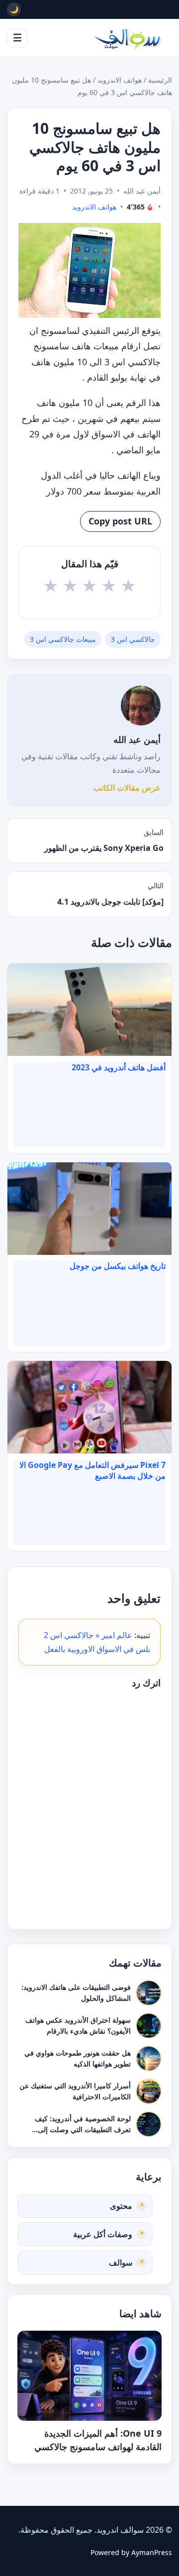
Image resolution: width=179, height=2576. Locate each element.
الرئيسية (160, 80)
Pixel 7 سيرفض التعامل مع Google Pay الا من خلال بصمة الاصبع (92, 1470)
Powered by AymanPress (131, 2552)
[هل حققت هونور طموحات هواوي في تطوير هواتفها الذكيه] (149, 2059)
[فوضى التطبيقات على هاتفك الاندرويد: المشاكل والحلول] (149, 1993)
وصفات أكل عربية (103, 2234)
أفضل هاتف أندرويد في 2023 (119, 1067)
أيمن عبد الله (137, 739)
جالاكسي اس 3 (133, 639)
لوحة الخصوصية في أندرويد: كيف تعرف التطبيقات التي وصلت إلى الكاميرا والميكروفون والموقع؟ (83, 2129)
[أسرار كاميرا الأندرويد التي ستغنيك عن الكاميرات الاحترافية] (149, 2091)
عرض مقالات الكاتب (127, 788)
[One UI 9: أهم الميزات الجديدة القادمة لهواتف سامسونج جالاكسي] (89, 2376)
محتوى (121, 2205)
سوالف (121, 2262)
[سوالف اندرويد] (127, 38)
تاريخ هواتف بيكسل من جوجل (118, 1266)
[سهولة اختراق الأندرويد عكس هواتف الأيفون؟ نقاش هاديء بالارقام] (149, 2026)
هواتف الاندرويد (120, 80)
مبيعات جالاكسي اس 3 (63, 639)
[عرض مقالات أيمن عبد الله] (141, 706)
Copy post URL (120, 521)
